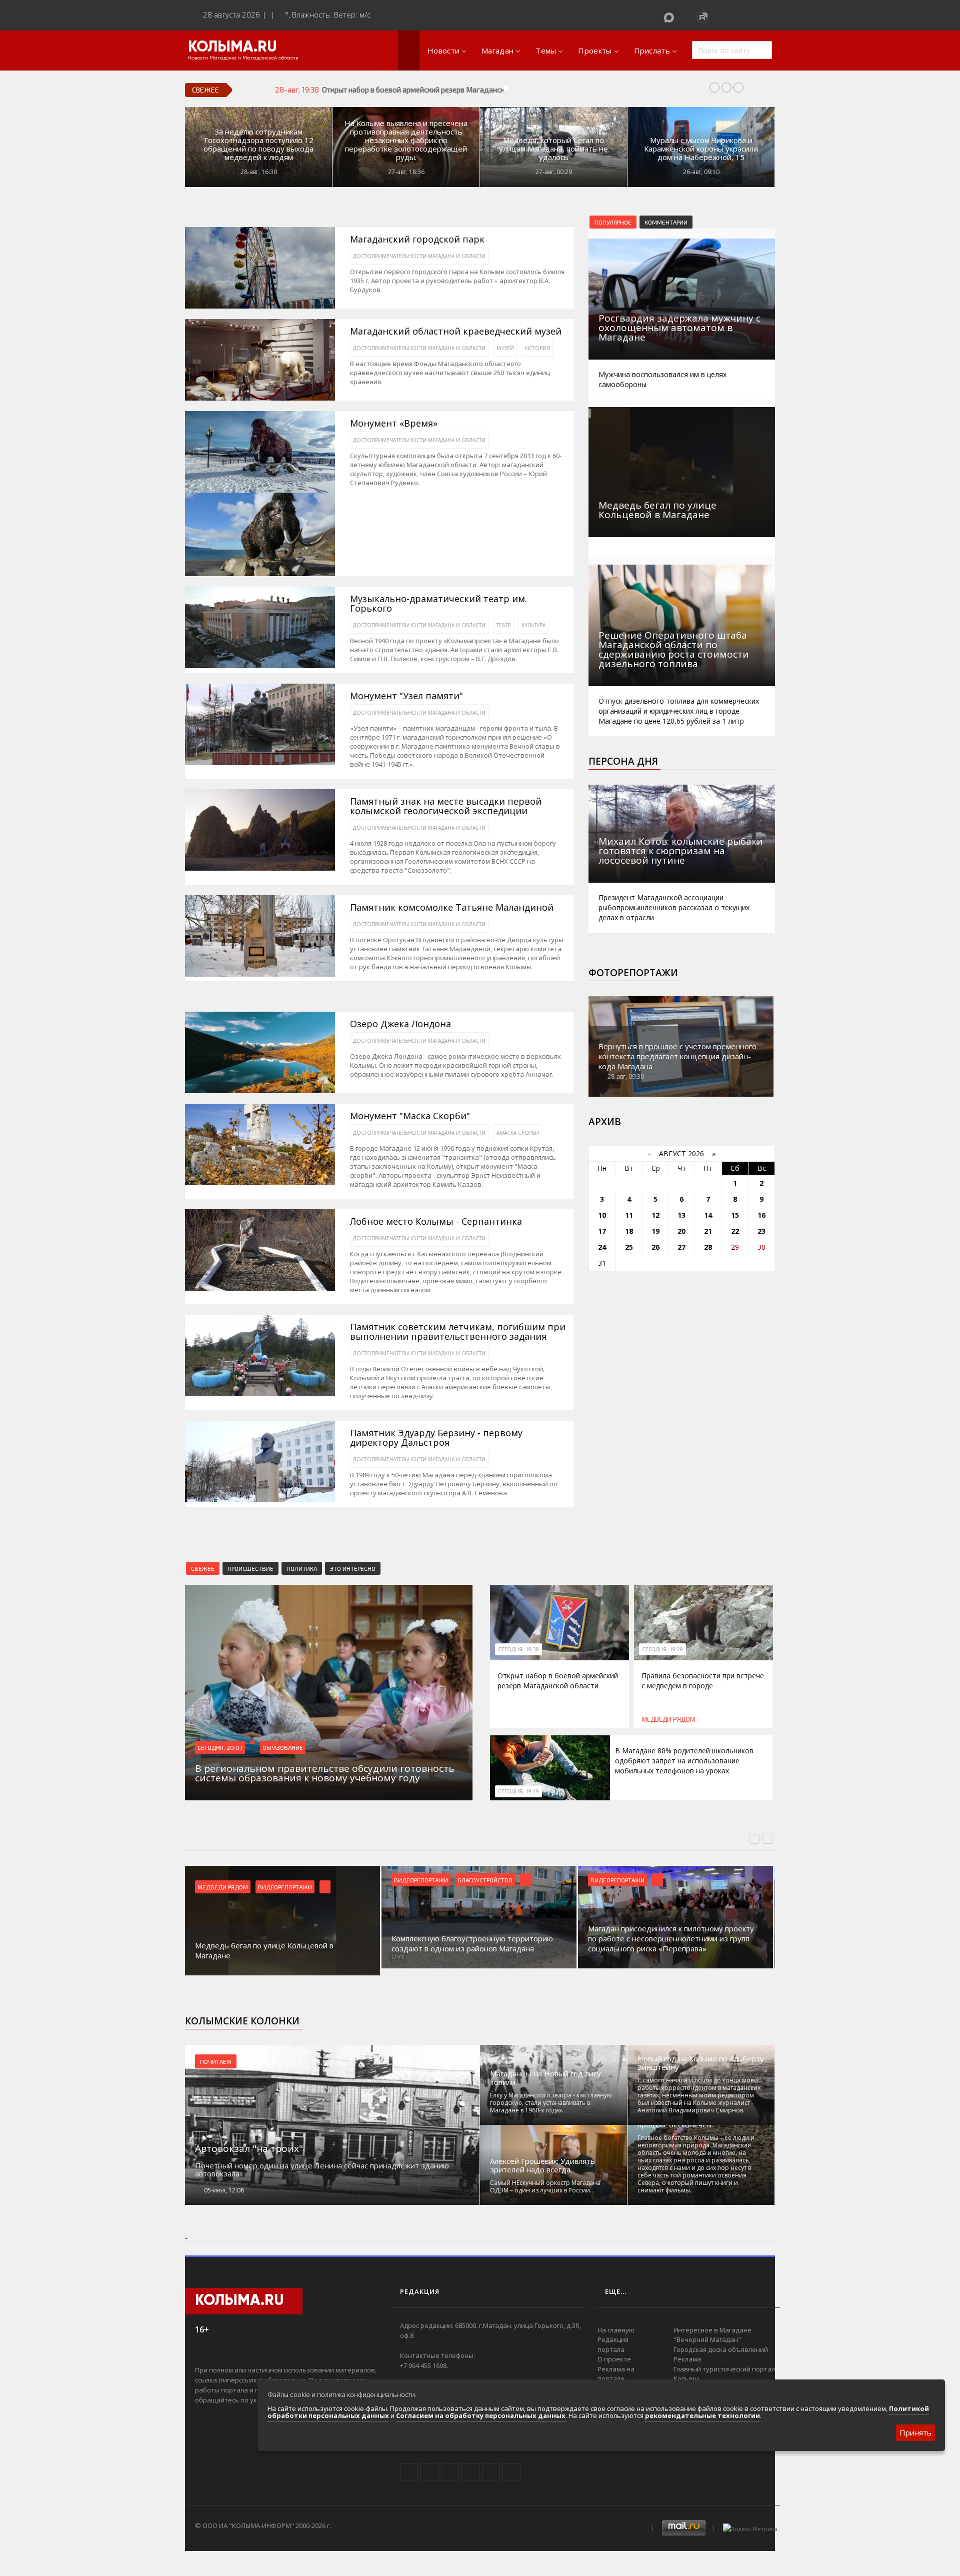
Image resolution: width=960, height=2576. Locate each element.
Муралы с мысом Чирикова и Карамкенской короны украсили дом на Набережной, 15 (701, 149)
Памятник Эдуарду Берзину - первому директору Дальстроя (436, 1438)
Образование (283, 1747)
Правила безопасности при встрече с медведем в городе (703, 1681)
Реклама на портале (616, 2374)
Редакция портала (613, 2344)
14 (708, 1215)
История (537, 348)
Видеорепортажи (224, 1880)
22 (735, 1231)
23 (761, 1231)
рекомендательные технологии (702, 2415)
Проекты (595, 51)
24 (602, 1247)
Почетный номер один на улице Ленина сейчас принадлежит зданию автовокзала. (322, 2169)
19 (655, 1231)
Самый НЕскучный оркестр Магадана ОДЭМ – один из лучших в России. (545, 2186)
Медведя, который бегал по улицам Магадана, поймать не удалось (553, 149)
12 (655, 1215)
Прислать (652, 51)
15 (735, 1215)
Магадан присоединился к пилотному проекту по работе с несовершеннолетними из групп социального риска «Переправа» (474, 1938)
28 (708, 1247)
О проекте (614, 2359)
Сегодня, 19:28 (662, 1649)
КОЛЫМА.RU (232, 48)
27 (681, 1247)
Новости (443, 51)
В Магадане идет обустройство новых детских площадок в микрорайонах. (673, 1943)
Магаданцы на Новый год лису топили (545, 2078)
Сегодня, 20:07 (220, 1747)
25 (629, 1247)
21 (708, 1231)
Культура (533, 625)
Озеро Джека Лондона (400, 1024)
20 (681, 1231)
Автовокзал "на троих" (249, 2148)
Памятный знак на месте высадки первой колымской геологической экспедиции (446, 806)
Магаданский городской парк (417, 239)
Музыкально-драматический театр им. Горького (438, 604)
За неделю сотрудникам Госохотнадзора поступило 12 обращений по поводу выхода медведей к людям (258, 145)
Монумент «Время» (394, 423)
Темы (546, 51)
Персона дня (623, 761)
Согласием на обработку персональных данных (481, 2415)
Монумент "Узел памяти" (406, 696)
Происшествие (250, 1568)
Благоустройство (289, 1880)
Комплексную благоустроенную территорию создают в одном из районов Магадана (276, 1943)
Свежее (203, 1568)
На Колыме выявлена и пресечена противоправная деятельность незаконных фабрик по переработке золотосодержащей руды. (406, 140)
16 (761, 1215)
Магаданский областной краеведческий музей (456, 331)
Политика (302, 1568)
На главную (616, 2330)
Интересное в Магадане (712, 2330)
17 (602, 1231)
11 (629, 1215)
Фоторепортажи (633, 973)
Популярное (613, 222)
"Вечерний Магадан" (707, 2339)
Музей (505, 348)
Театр (503, 625)
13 (681, 1215)
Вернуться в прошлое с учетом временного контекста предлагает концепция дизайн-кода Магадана (677, 1056)
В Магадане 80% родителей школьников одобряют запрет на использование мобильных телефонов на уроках (684, 1761)
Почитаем (216, 2061)
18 (629, 1231)
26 (655, 1247)
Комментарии (666, 222)
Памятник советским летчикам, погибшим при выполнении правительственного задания (458, 1332)
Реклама (687, 2359)
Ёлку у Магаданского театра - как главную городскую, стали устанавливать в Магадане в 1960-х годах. (551, 2103)
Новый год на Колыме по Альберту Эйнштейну (701, 2063)
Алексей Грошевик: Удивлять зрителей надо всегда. (542, 2165)
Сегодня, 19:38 (518, 1649)
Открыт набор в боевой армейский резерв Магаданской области (558, 1681)
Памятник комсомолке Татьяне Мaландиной (452, 907)
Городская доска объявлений (721, 2349)
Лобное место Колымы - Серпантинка (436, 1221)
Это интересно (353, 1568)
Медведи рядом (668, 1719)
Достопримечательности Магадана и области (419, 256)
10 (602, 1215)
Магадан (497, 51)
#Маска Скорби (518, 1133)
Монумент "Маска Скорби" (410, 1116)
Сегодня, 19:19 (518, 1791)
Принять (915, 2432)
